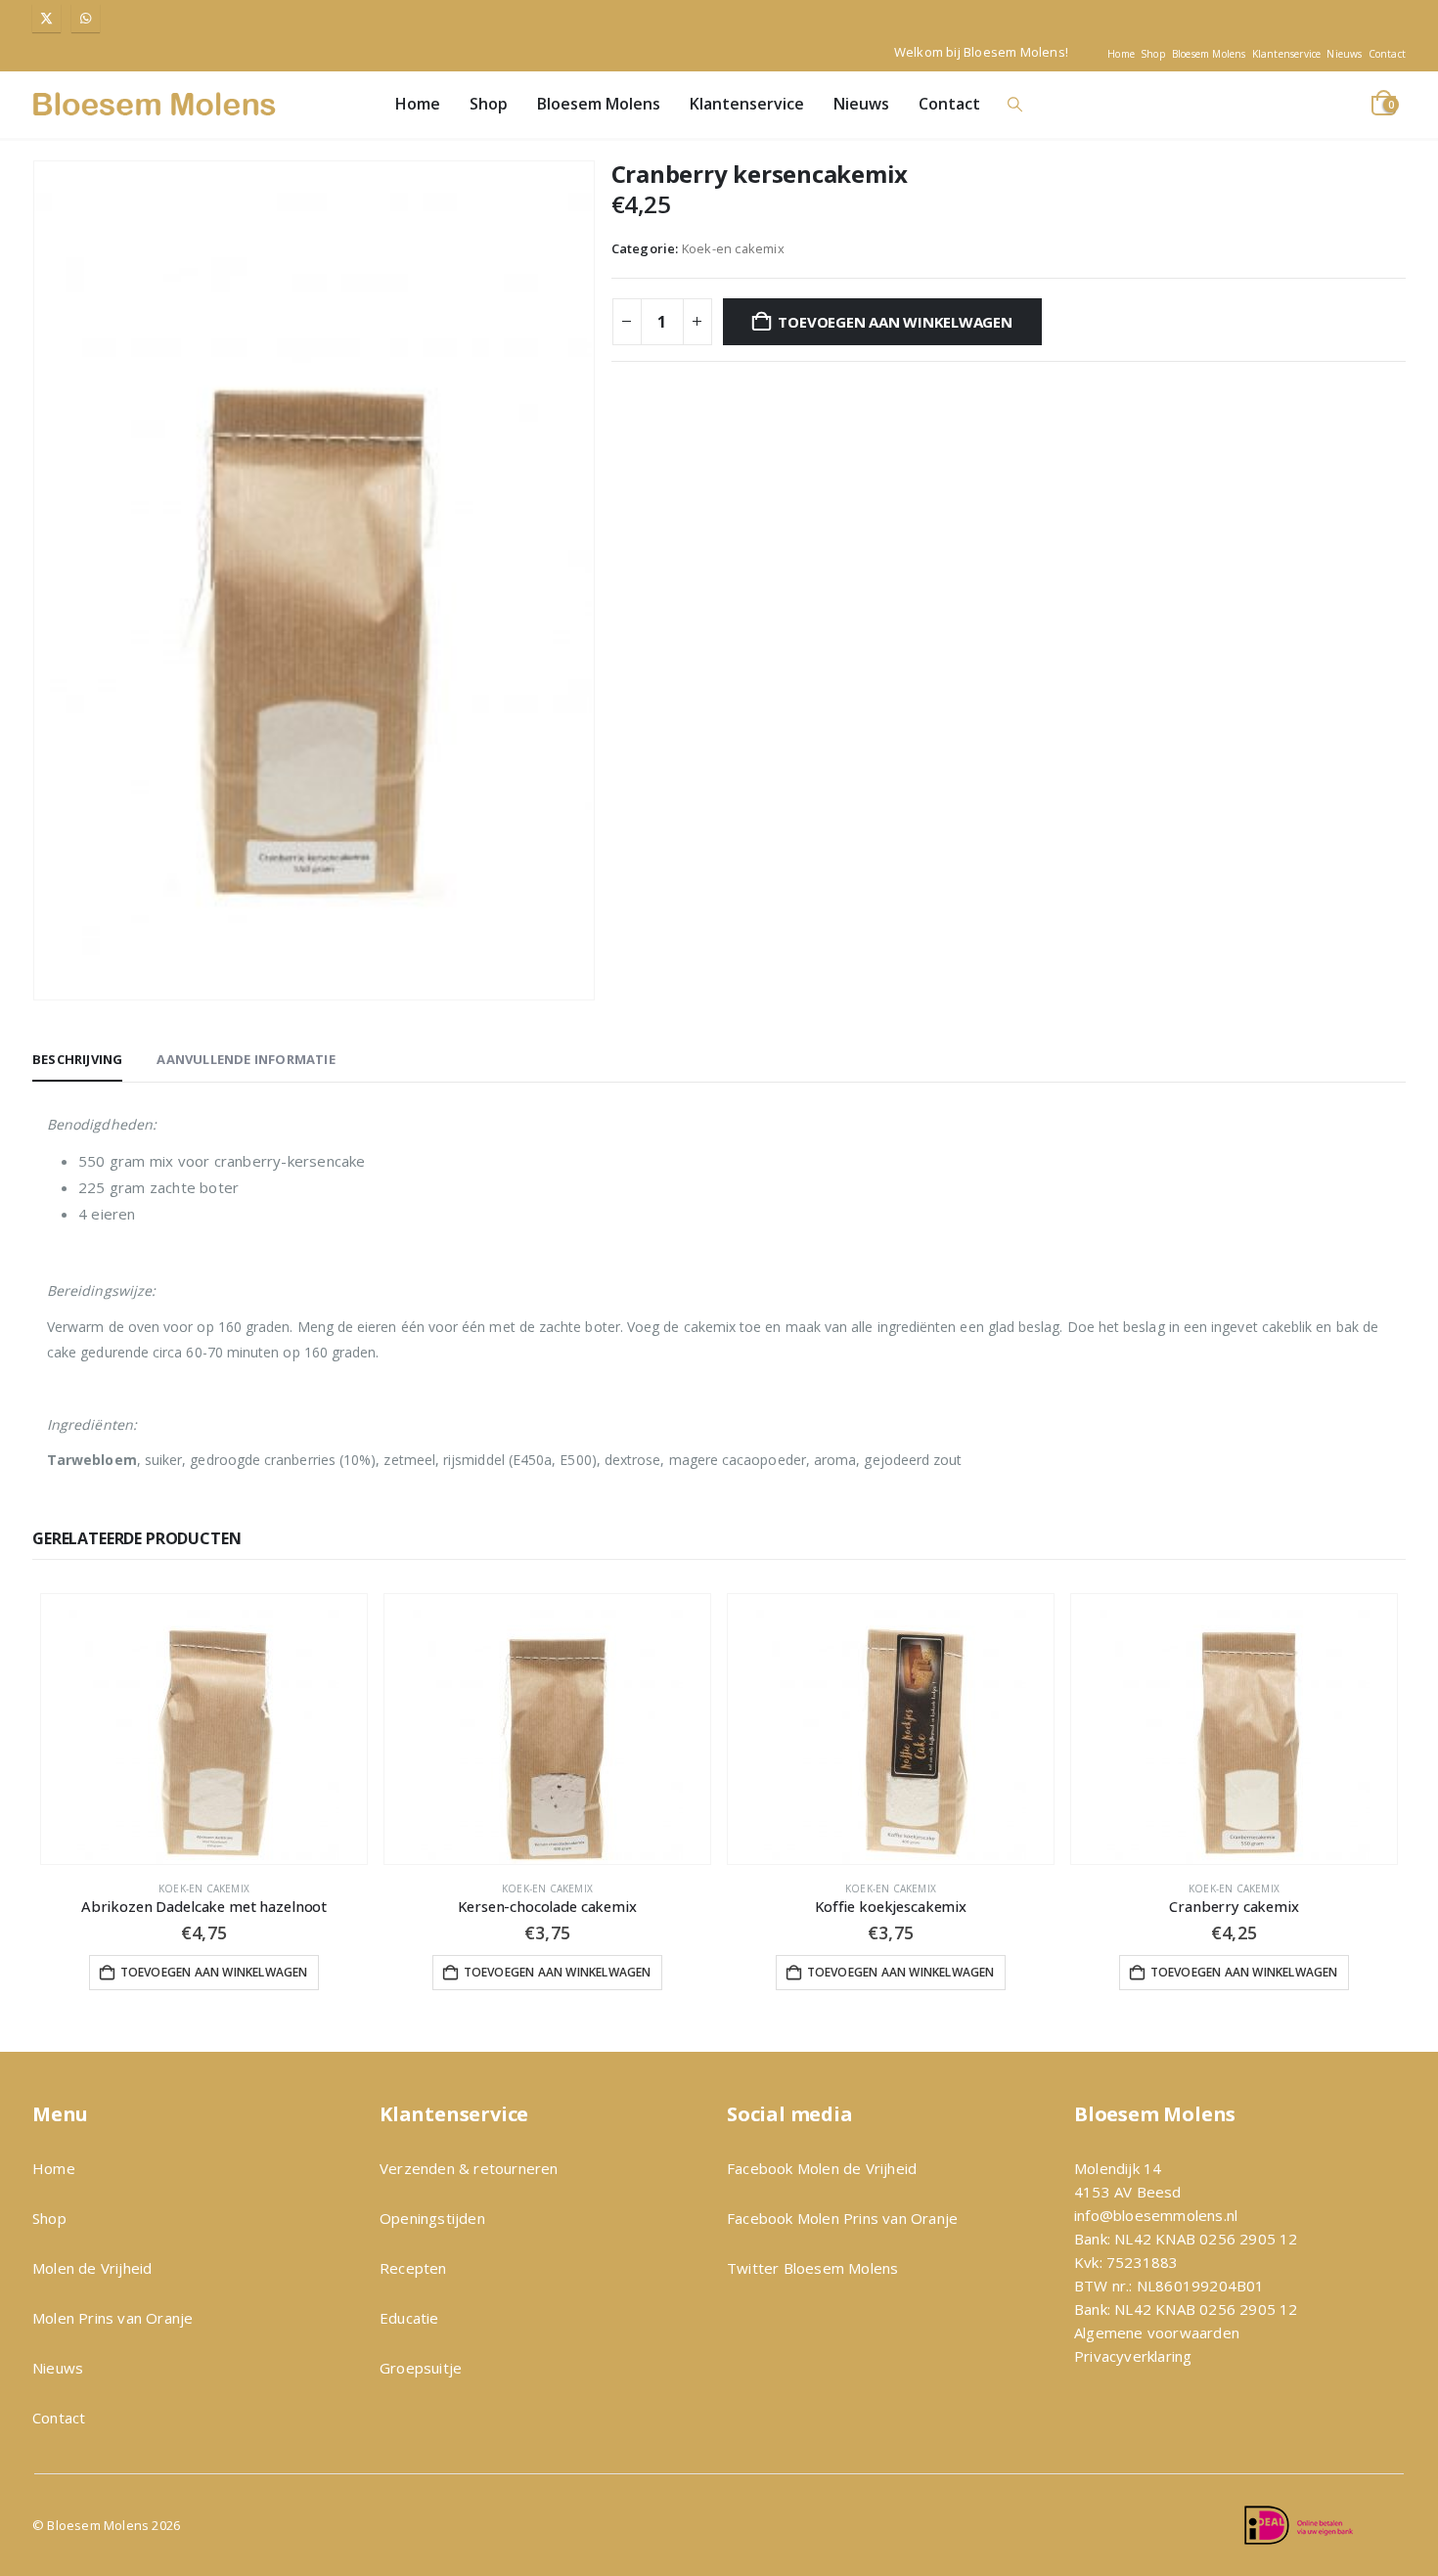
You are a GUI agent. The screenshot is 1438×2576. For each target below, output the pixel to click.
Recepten (413, 2268)
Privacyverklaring (1133, 2356)
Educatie (409, 2318)
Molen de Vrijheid (92, 2268)
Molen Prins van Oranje (112, 2318)
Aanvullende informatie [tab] (246, 1059)
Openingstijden (432, 2218)
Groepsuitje (421, 2368)
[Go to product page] (204, 1729)
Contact (1387, 54)
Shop (1153, 54)
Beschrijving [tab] (77, 1059)
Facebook (762, 2168)
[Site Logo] (155, 104)
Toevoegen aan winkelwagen (895, 322)
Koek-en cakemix (733, 248)
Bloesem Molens (1209, 54)
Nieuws (1344, 54)
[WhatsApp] (86, 18)
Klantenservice (1287, 54)
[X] (46, 18)
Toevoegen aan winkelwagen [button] (214, 1972)
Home (1121, 54)
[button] (1014, 104)
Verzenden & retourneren (469, 2168)
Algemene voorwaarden (1157, 2332)
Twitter (753, 2268)
